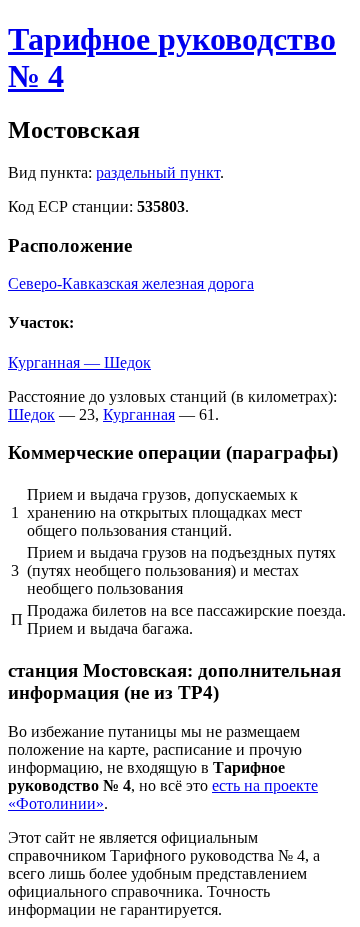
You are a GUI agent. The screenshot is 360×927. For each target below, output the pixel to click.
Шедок (31, 414)
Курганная (139, 414)
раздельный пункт (158, 172)
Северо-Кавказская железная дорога (131, 283)
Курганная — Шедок (79, 362)
